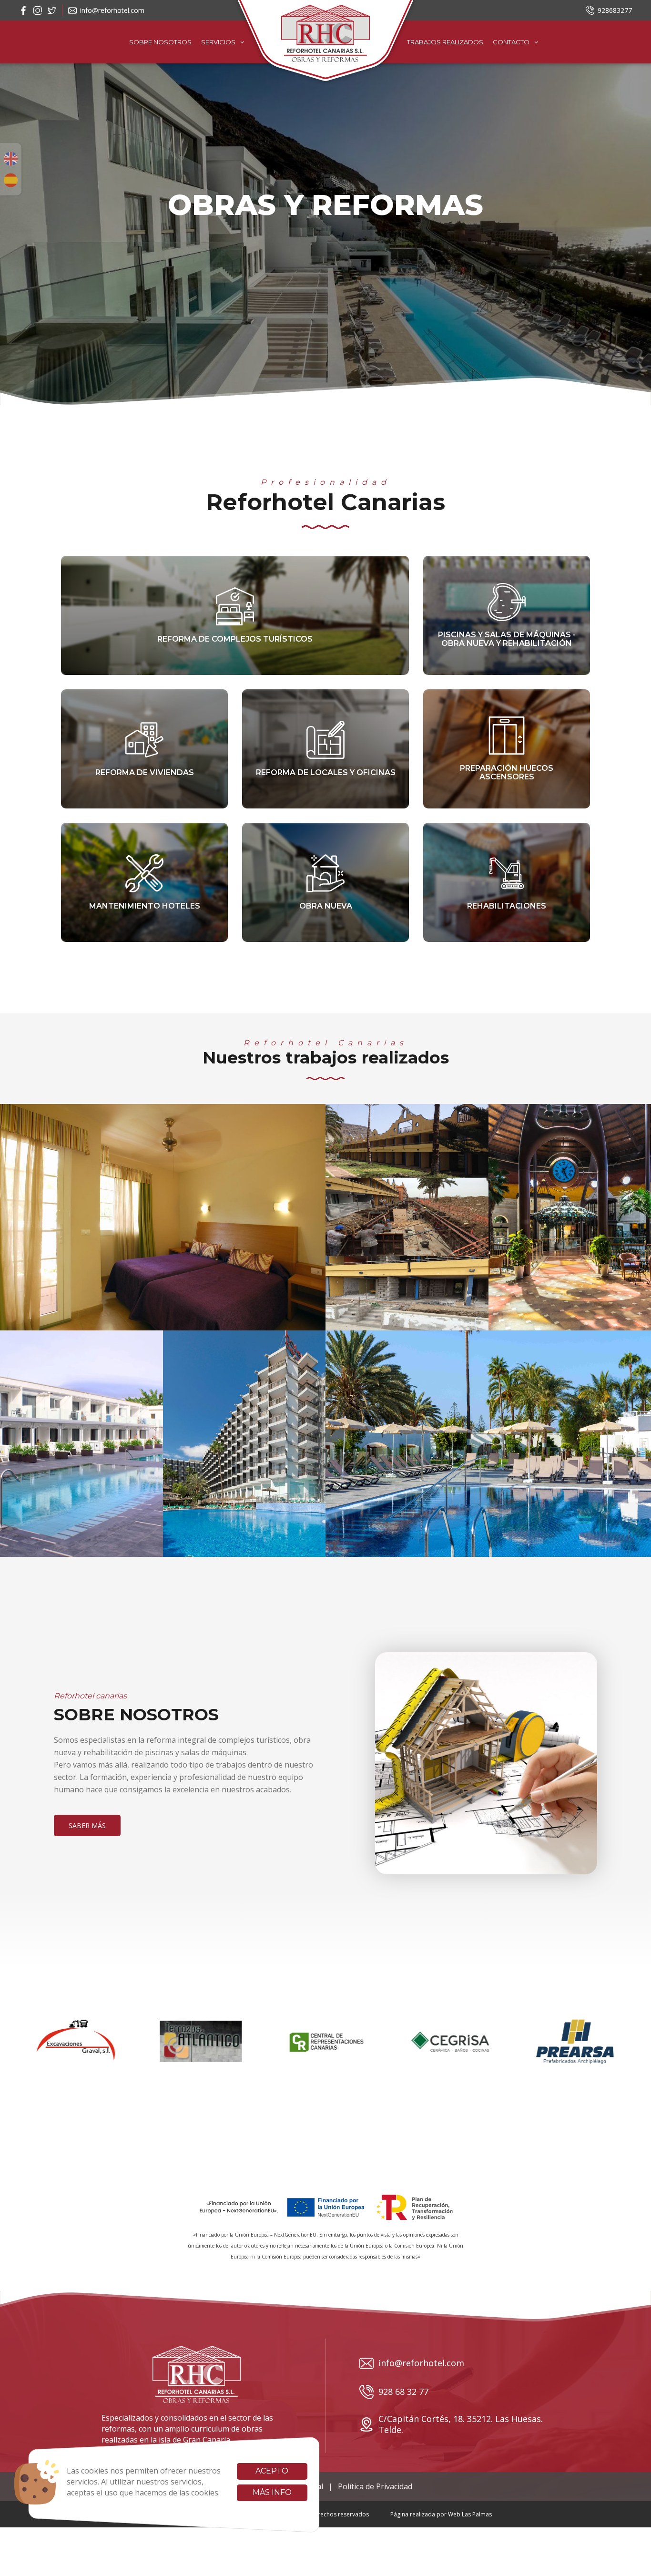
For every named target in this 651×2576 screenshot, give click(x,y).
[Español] (11, 180)
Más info (272, 2492)
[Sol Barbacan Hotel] (488, 1444)
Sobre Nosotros (160, 42)
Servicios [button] (218, 42)
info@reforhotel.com (112, 10)
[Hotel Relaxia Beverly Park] (244, 1444)
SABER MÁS (87, 1825)
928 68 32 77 (403, 2392)
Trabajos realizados (445, 42)
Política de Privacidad (375, 2486)
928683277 (615, 10)
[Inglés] (11, 159)
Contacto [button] (511, 42)
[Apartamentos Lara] (81, 1444)
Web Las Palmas (470, 2514)
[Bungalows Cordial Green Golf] (163, 1217)
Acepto (272, 2471)
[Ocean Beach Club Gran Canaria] (407, 1217)
